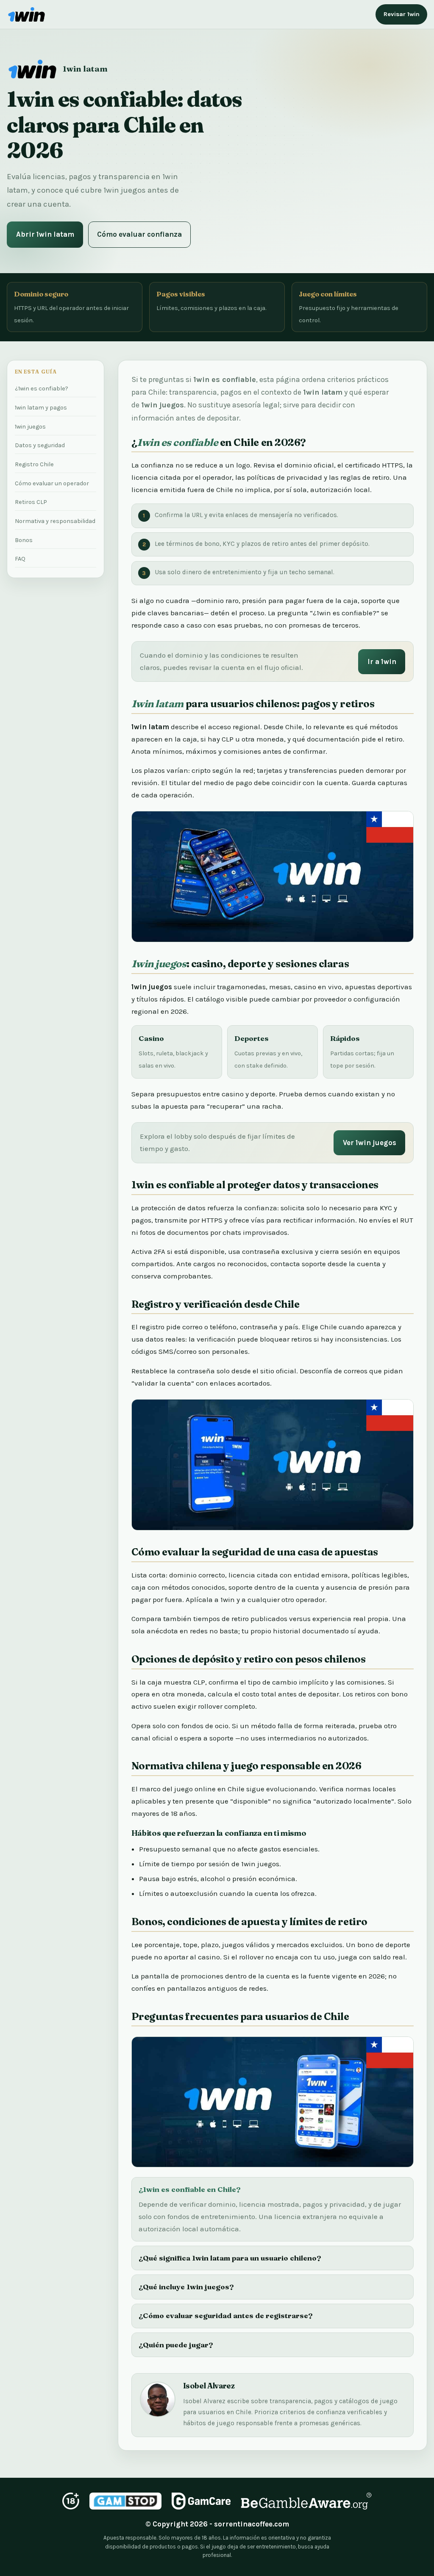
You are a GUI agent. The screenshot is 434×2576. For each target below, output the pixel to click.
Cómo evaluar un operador (52, 483)
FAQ (20, 559)
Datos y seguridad (40, 445)
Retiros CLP (31, 502)
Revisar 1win (402, 14)
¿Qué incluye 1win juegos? (186, 2287)
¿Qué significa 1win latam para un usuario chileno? (230, 2258)
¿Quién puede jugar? (176, 2345)
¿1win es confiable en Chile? (190, 2189)
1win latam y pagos (41, 408)
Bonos (24, 540)
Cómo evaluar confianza (139, 234)
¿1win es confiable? (42, 389)
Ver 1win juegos (370, 1143)
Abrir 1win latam (45, 234)
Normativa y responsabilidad (55, 521)
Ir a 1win (382, 661)
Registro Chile (34, 464)
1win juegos (30, 427)
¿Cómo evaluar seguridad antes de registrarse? (226, 2315)
